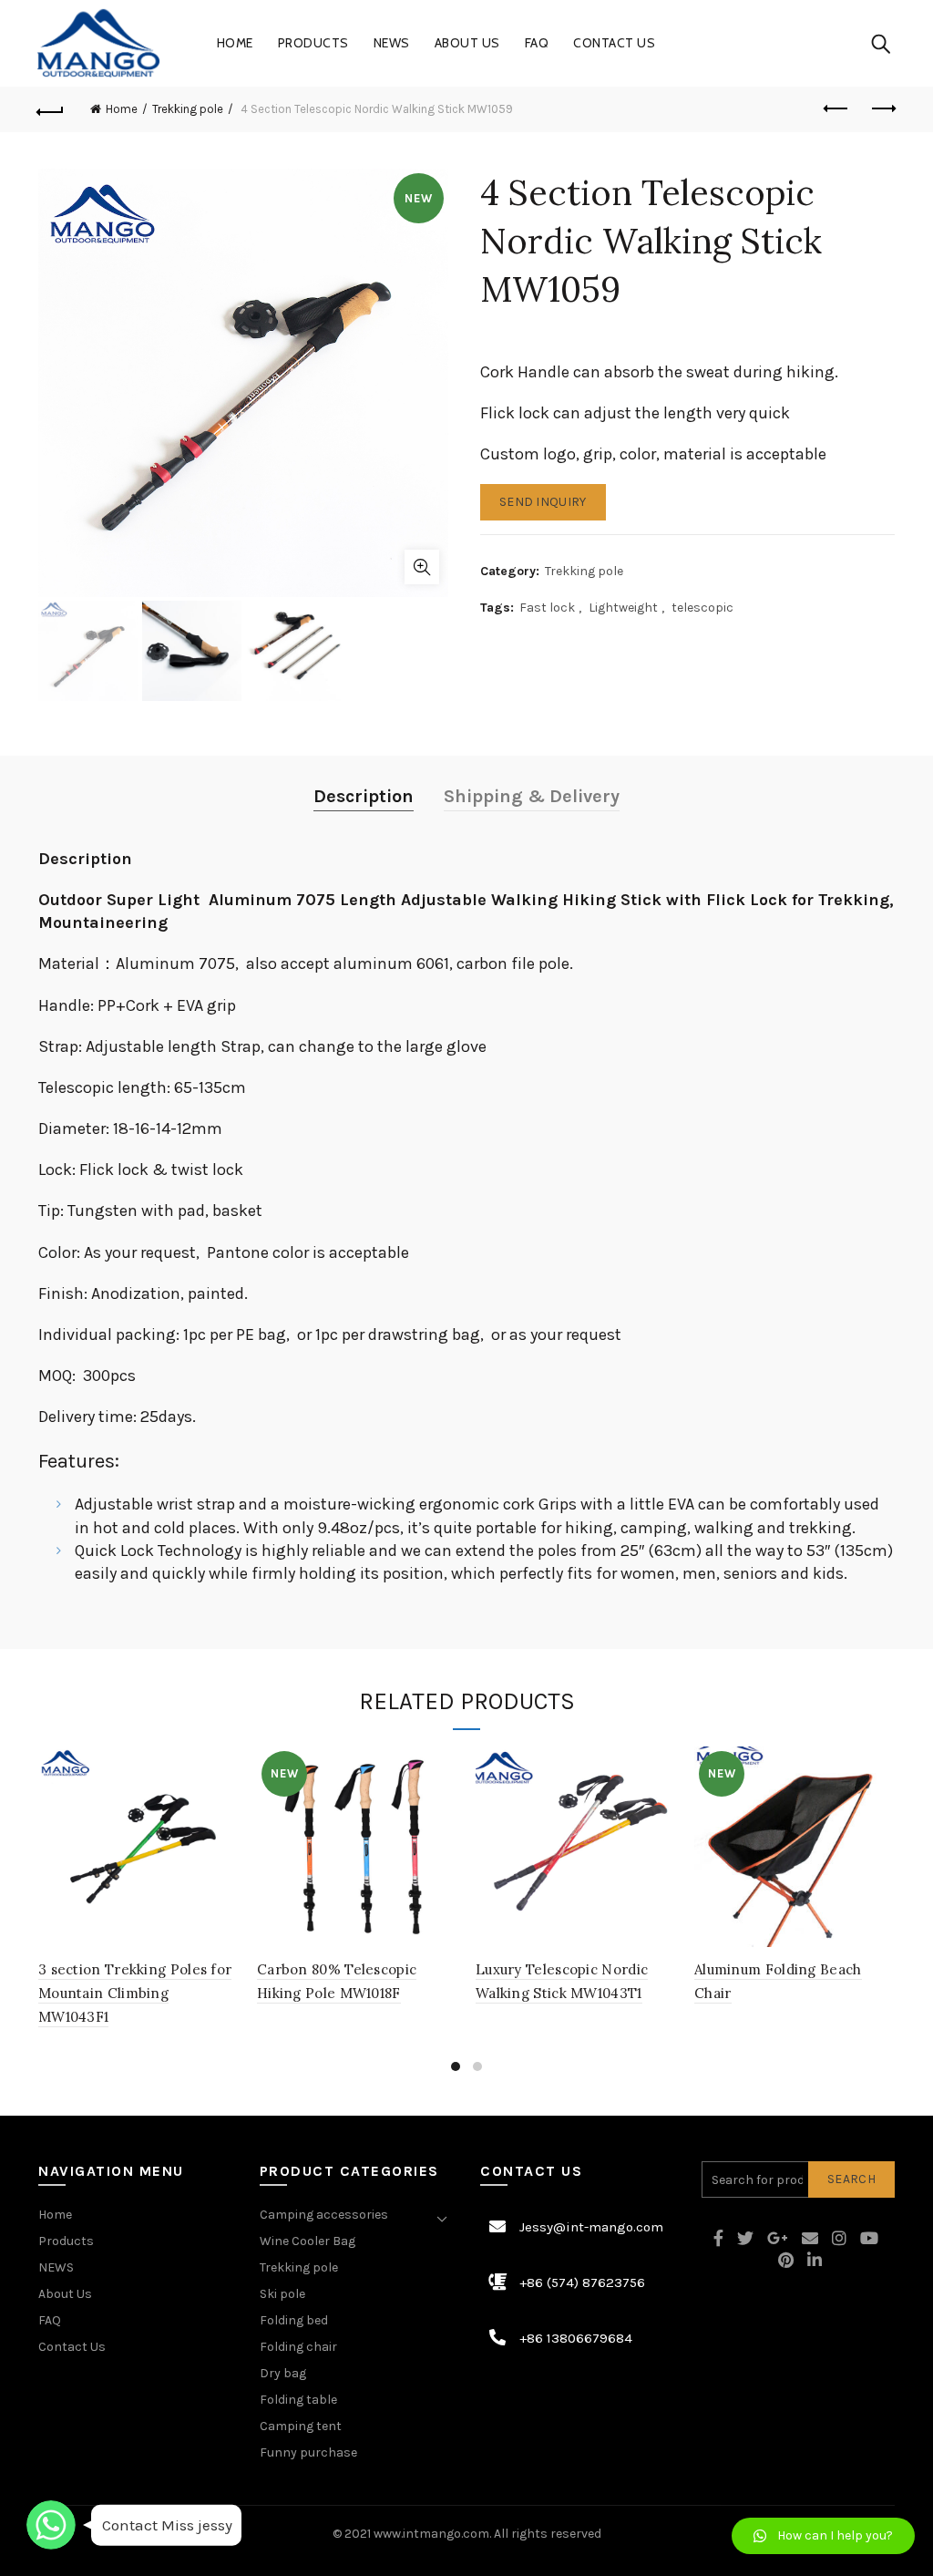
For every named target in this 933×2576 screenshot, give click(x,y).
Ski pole (282, 2294)
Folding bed (294, 2320)
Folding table (298, 2400)
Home (235, 43)
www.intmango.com (431, 2534)
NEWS (392, 43)
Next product (882, 109)
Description (364, 796)
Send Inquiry (543, 502)
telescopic (702, 608)
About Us (467, 43)
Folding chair (298, 2347)
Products (313, 43)
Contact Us (614, 43)
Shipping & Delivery (532, 796)
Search (851, 2179)
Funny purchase (308, 2452)
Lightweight (623, 608)
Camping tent (301, 2426)
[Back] (51, 109)
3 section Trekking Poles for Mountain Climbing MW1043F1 (135, 1994)
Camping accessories (324, 2215)
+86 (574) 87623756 (582, 2282)
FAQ (537, 43)
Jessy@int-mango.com (591, 2227)
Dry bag (283, 2373)
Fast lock (547, 608)
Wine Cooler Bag (308, 2241)
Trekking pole (188, 109)
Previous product (836, 109)
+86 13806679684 (576, 2338)
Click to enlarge (422, 567)
